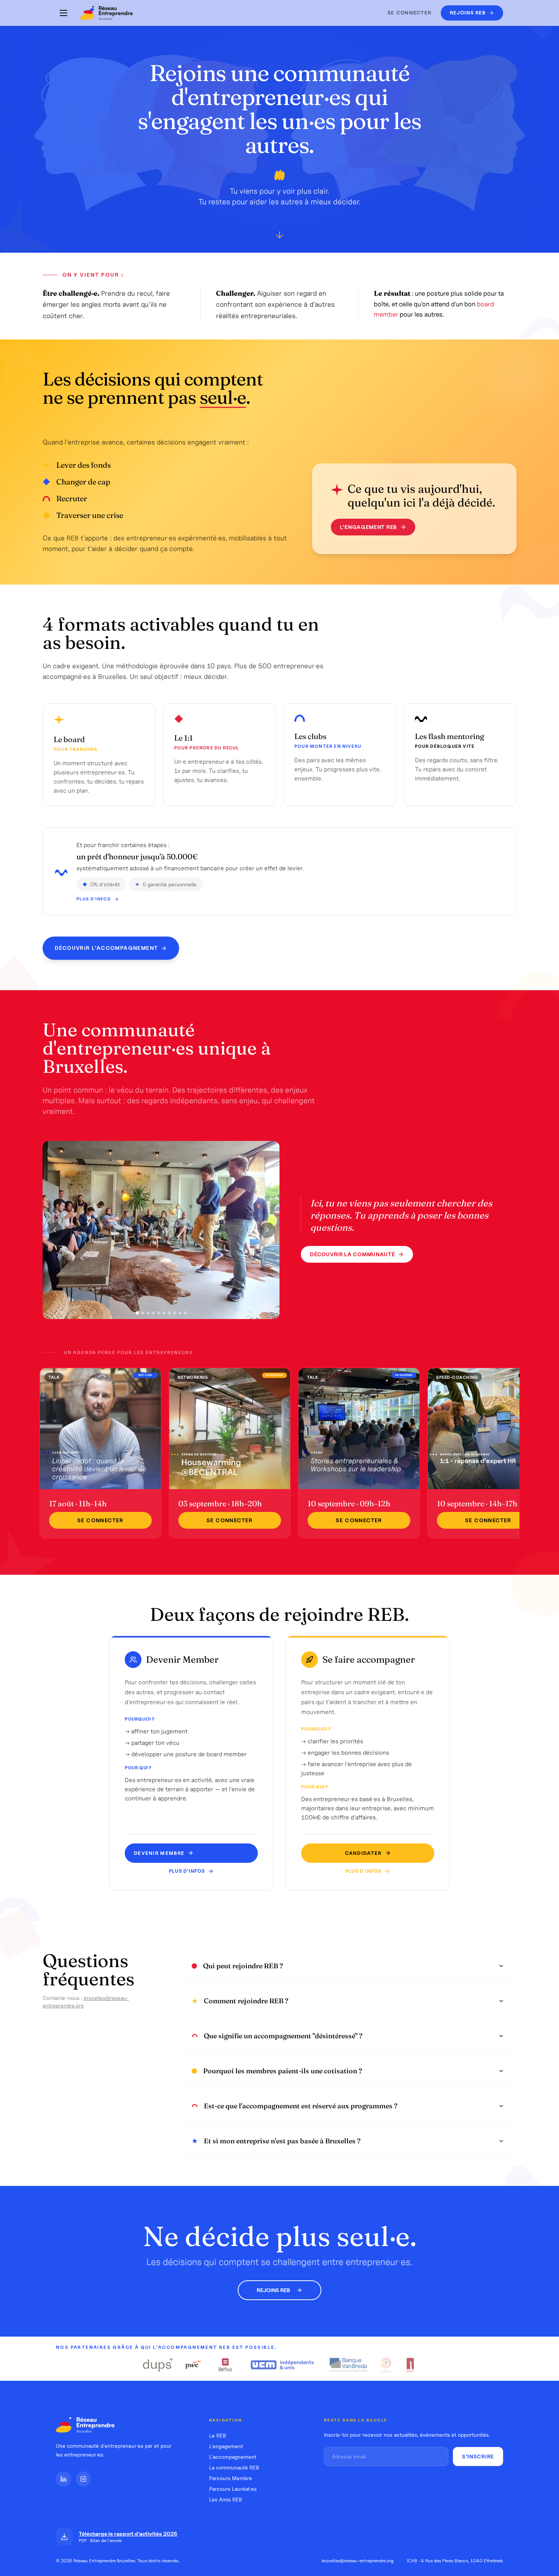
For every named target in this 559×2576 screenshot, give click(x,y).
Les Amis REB (226, 2500)
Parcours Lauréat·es (233, 2489)
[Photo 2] (143, 1313)
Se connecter (410, 13)
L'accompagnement (233, 2457)
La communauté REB (234, 2468)
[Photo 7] (169, 1313)
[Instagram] (83, 2479)
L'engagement (226, 2446)
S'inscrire (478, 2457)
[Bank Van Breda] (348, 2365)
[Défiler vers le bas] (279, 237)
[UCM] (283, 2365)
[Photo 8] (175, 1313)
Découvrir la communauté (352, 1254)
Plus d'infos (94, 899)
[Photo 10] (185, 1313)
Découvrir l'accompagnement (106, 948)
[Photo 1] (137, 1313)
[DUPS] (158, 2365)
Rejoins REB (273, 2290)
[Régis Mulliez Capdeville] (411, 2365)
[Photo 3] (148, 1313)
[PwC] (193, 2365)
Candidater (363, 1853)
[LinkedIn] (64, 2479)
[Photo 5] (159, 1313)
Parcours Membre (231, 2478)
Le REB (218, 2436)
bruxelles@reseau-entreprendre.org (358, 2561)
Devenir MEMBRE (159, 1853)
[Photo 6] (164, 1313)
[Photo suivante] (267, 1230)
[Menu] (64, 13)
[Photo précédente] (55, 1230)
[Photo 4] (153, 1313)
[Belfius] (226, 2365)
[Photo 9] (180, 1313)
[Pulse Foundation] (386, 2365)
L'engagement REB (368, 527)
